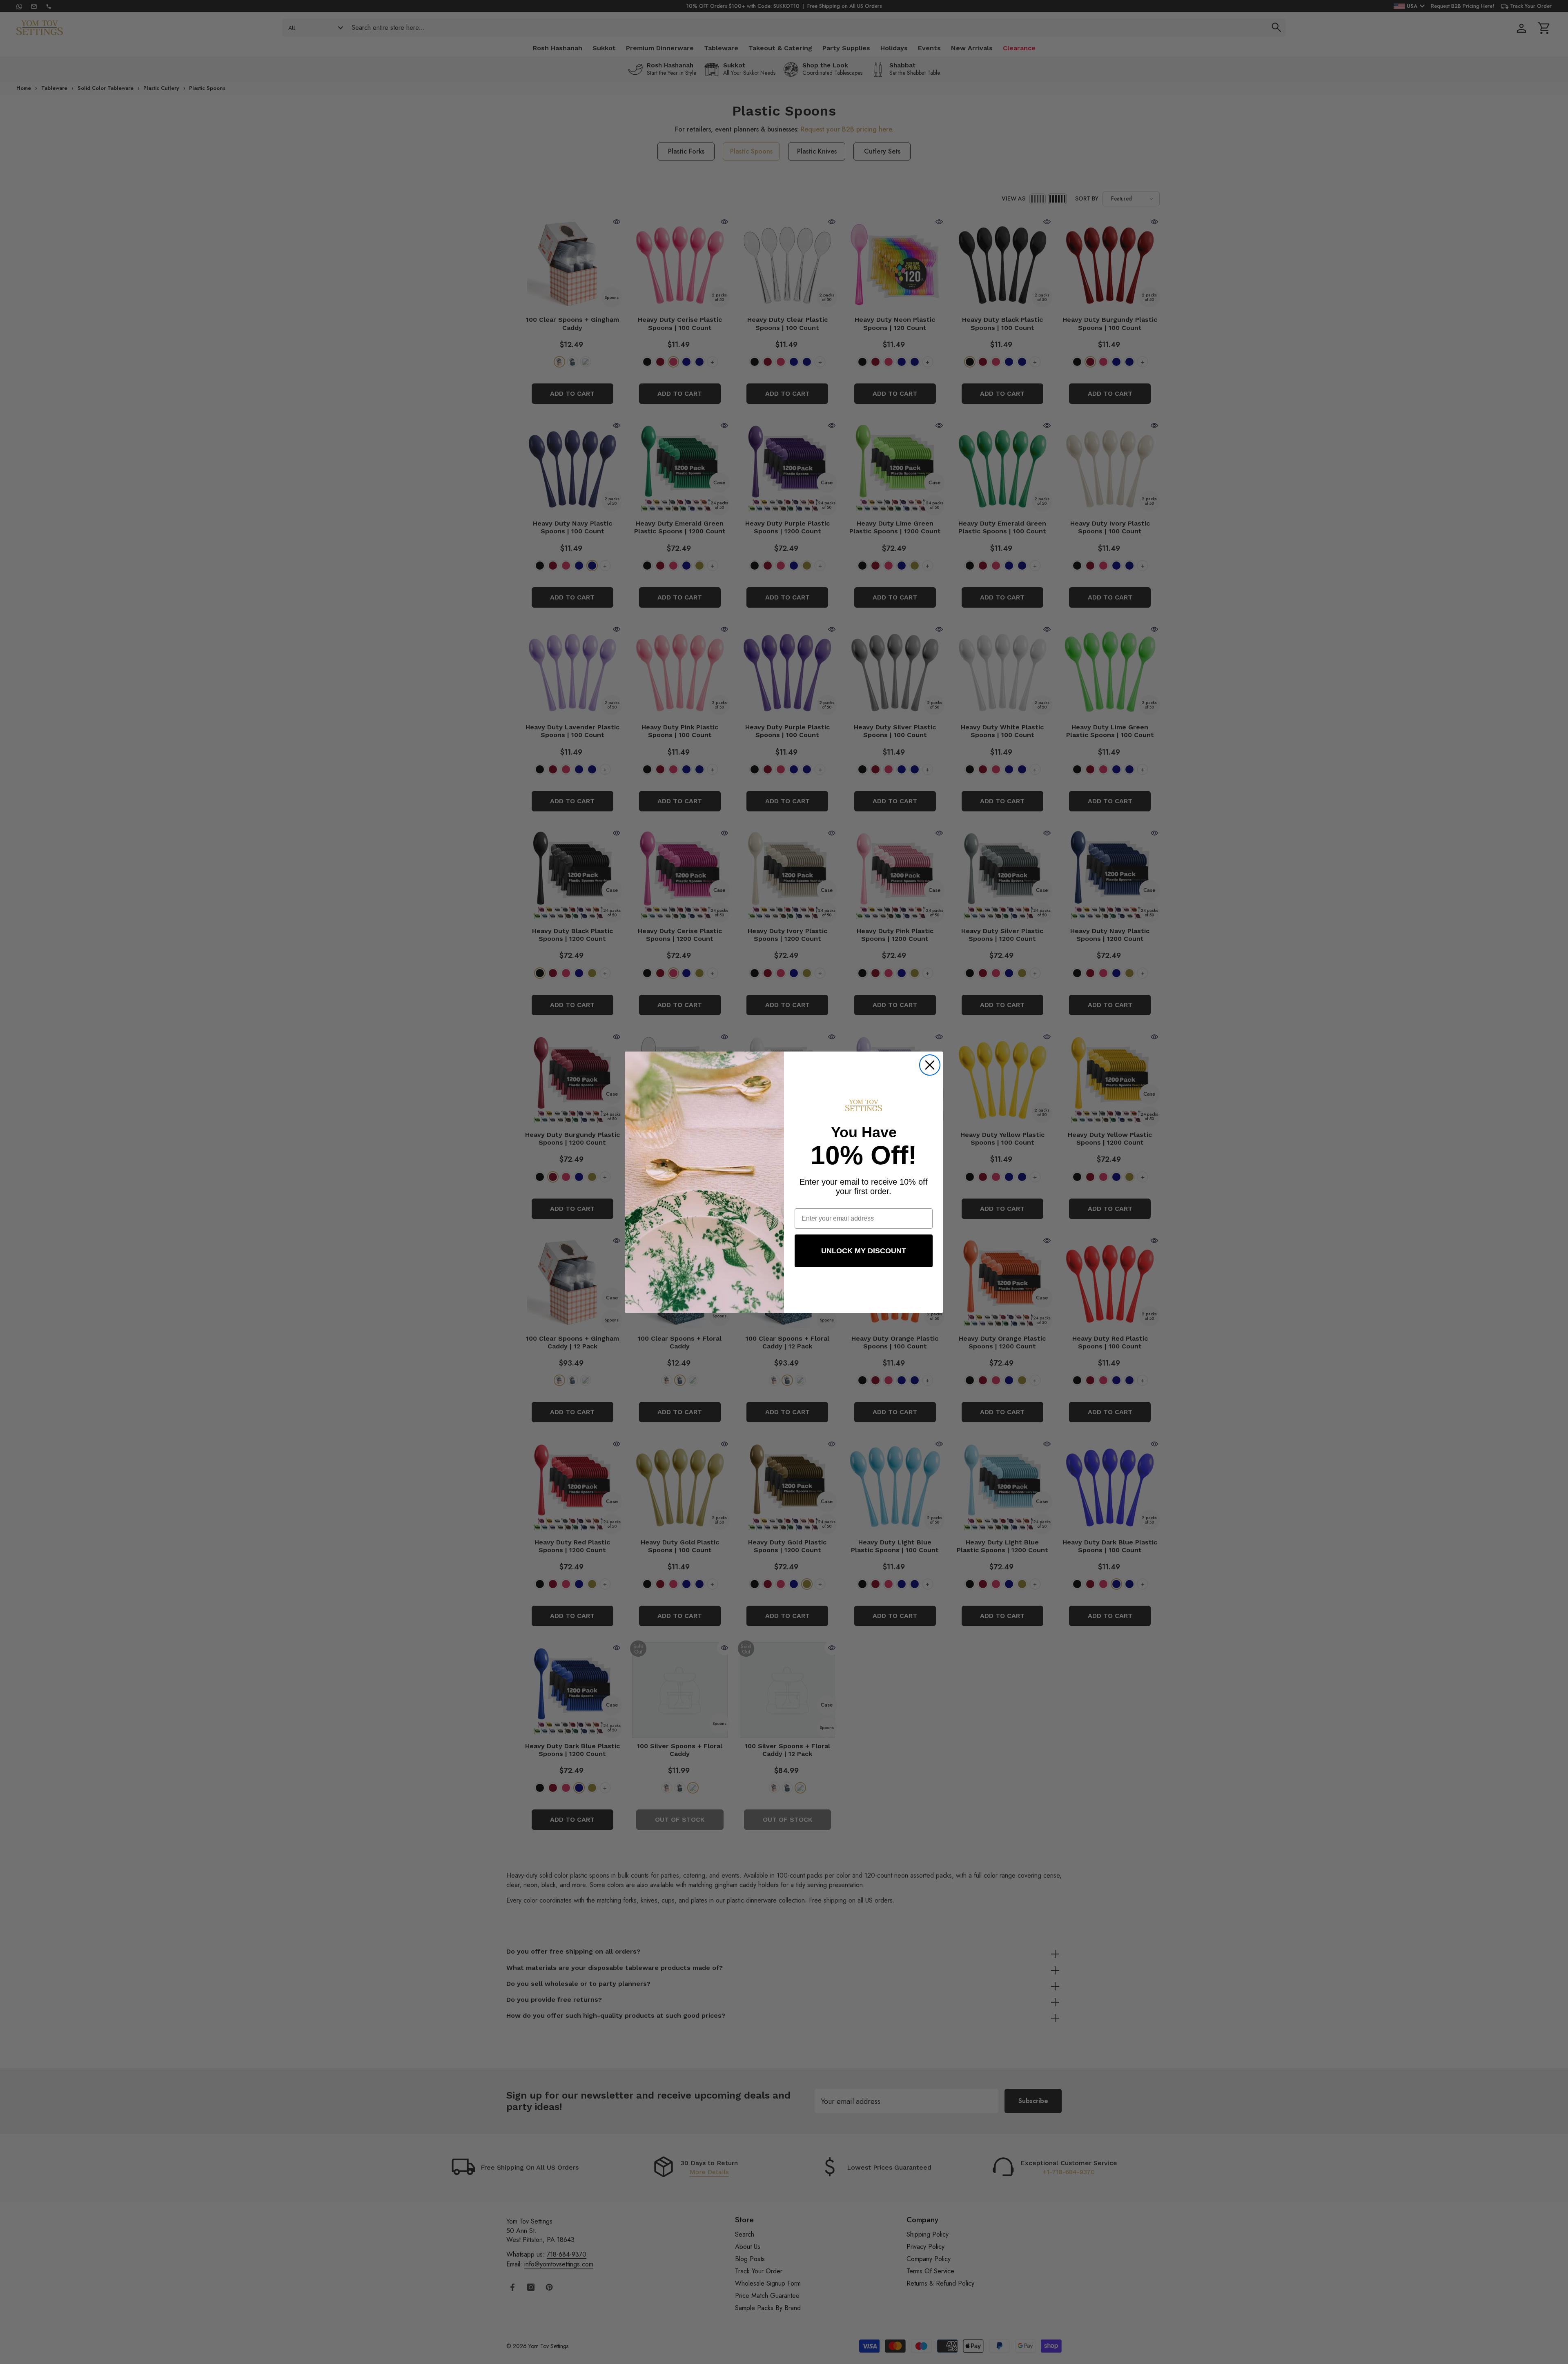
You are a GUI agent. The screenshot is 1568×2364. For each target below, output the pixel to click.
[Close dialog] (930, 1065)
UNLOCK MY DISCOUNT (864, 1251)
